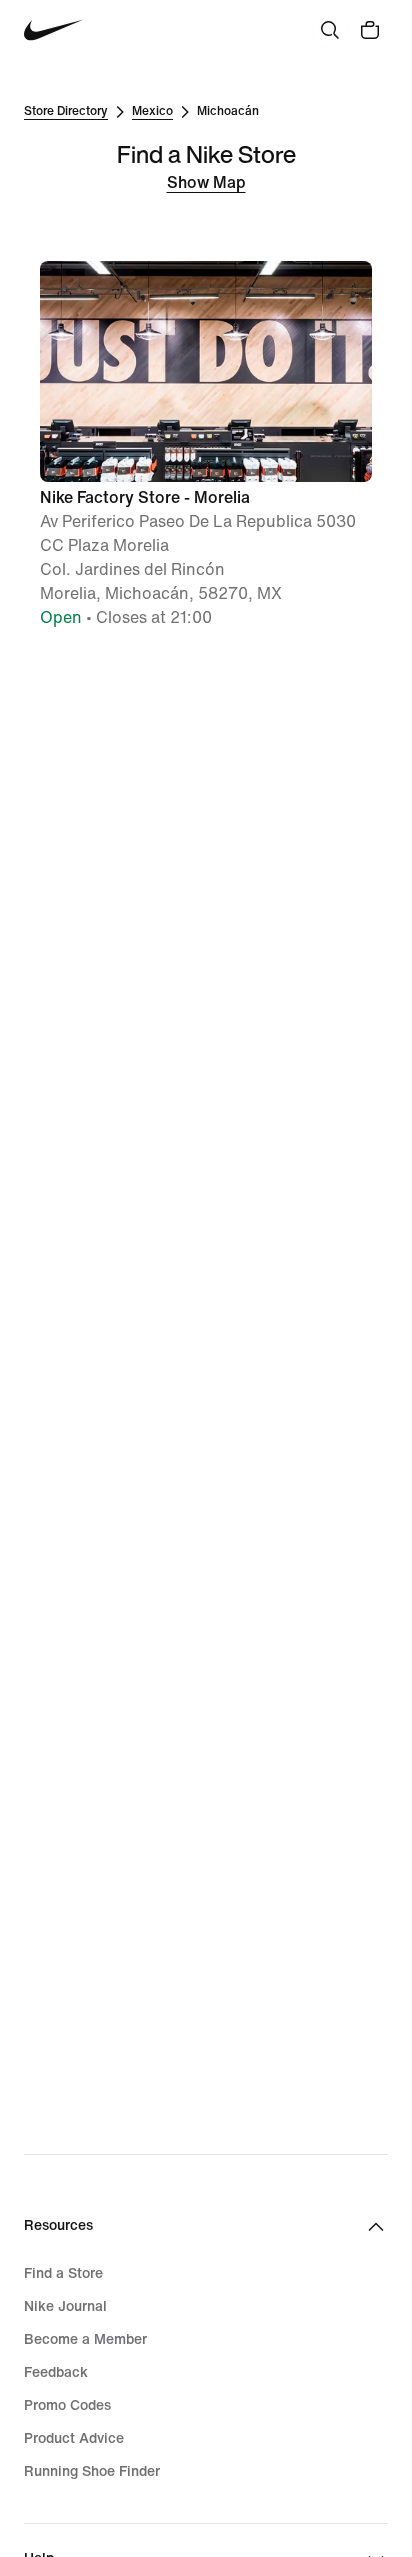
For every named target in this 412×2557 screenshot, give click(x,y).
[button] (206, 445)
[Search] (330, 30)
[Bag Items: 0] (370, 30)
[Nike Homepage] (53, 30)
